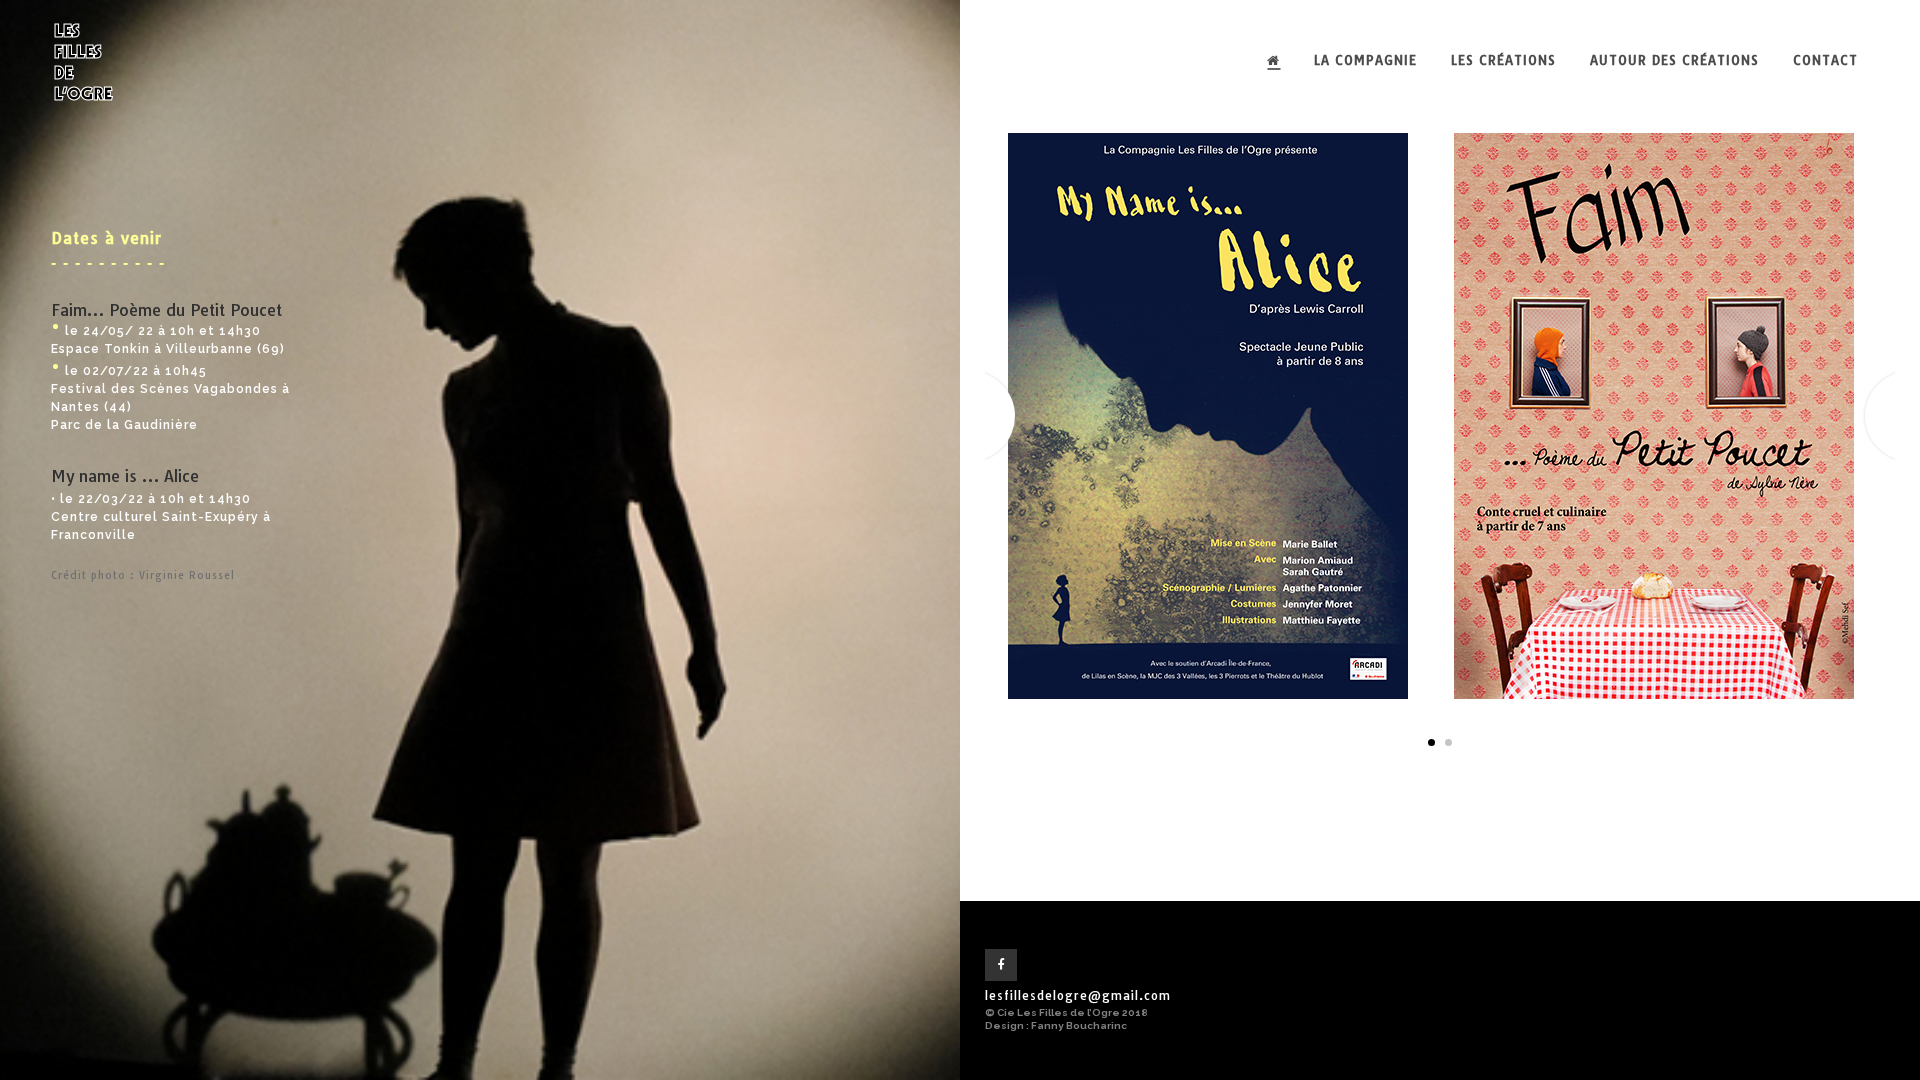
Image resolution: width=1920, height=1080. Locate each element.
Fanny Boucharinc (1079, 1025)
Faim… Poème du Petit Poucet (166, 310)
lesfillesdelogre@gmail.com (1078, 995)
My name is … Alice (125, 476)
